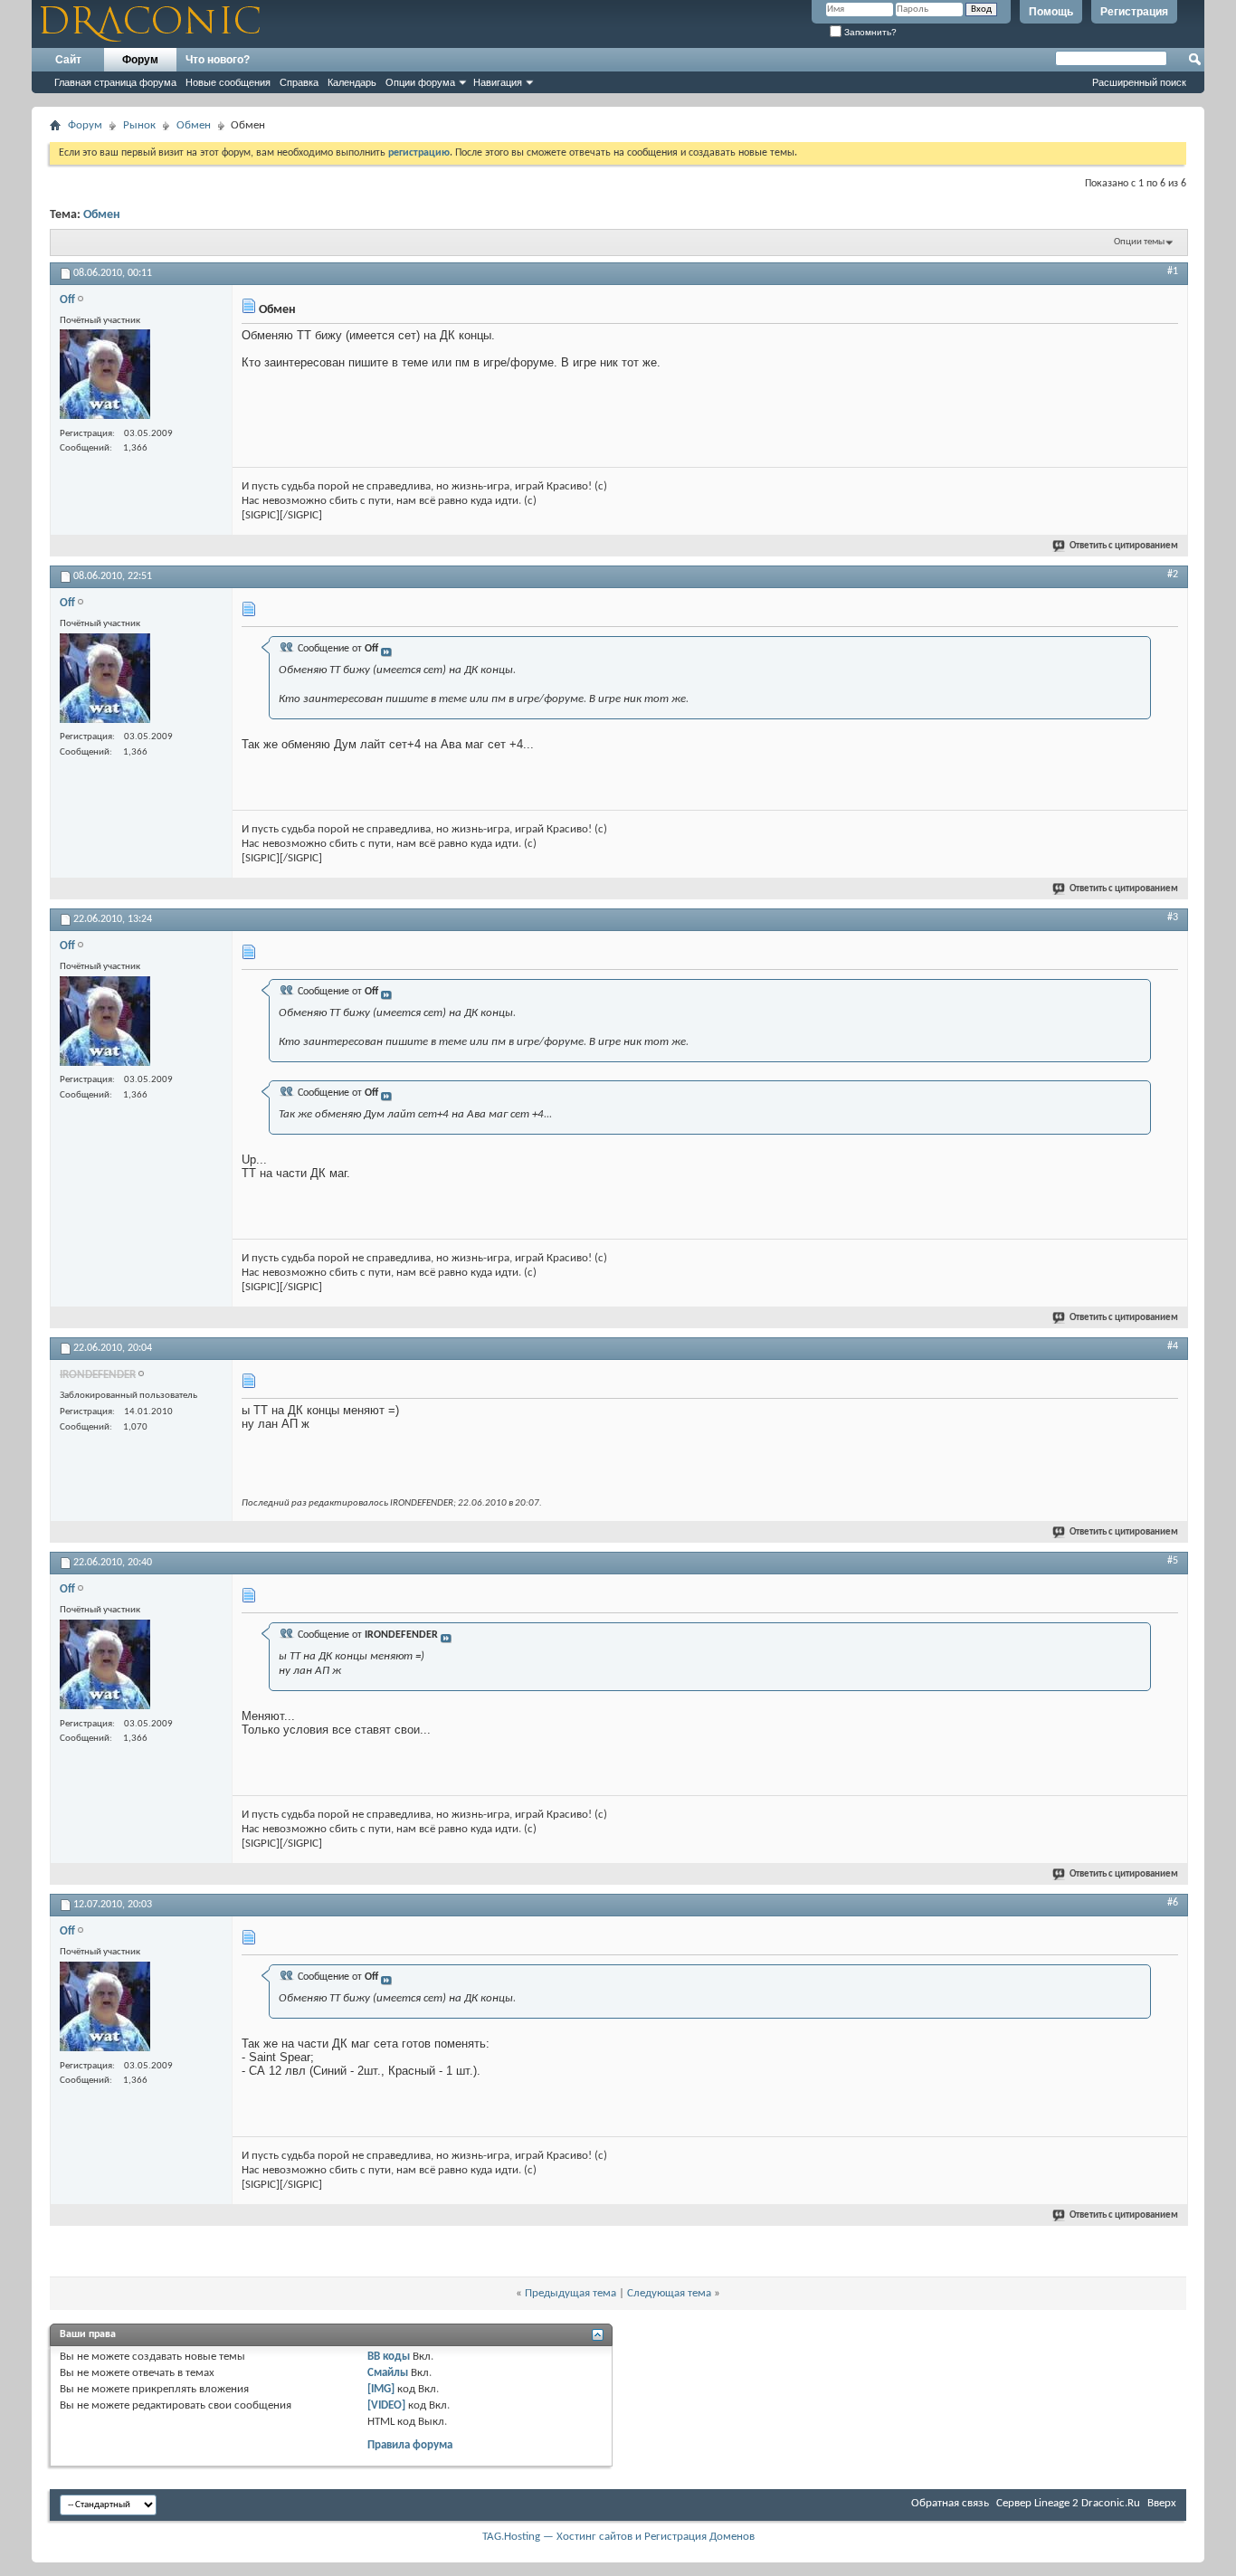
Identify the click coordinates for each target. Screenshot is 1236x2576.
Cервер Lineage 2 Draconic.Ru (1068, 2503)
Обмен (194, 125)
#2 (1173, 575)
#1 (1173, 271)
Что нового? (218, 60)
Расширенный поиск (1139, 82)
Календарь (352, 82)
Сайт (68, 60)
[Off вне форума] (105, 376)
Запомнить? (869, 32)
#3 (1173, 917)
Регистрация (1134, 12)
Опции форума (420, 82)
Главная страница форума (115, 82)
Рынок (139, 125)
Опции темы (1139, 242)
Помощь (1051, 12)
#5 (1173, 1561)
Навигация (498, 82)
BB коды (389, 2357)
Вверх (1162, 2503)
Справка (299, 82)
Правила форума (410, 2445)
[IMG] (381, 2389)
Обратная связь (950, 2503)
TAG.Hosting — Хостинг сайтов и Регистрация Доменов (618, 2537)
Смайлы (388, 2373)
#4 (1173, 1346)
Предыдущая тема (570, 2293)
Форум (140, 60)
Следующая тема (669, 2293)
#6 (1173, 1903)
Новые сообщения (228, 82)
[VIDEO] (386, 2405)
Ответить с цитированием (1124, 546)
